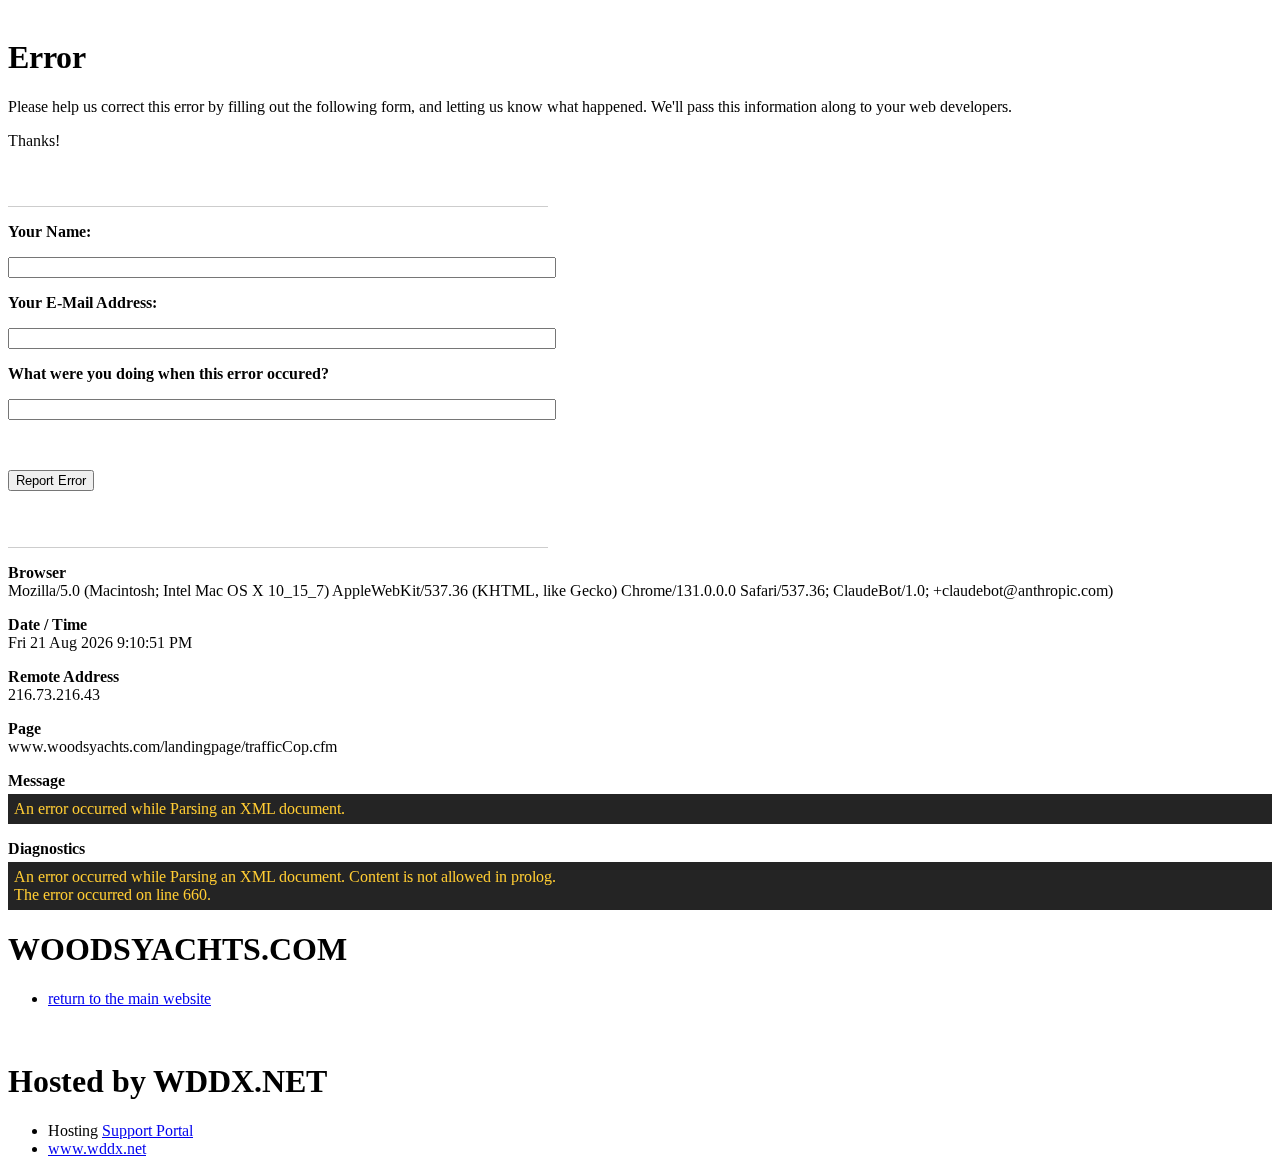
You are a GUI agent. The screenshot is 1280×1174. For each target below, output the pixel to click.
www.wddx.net (97, 1148)
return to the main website (129, 998)
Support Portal (147, 1130)
